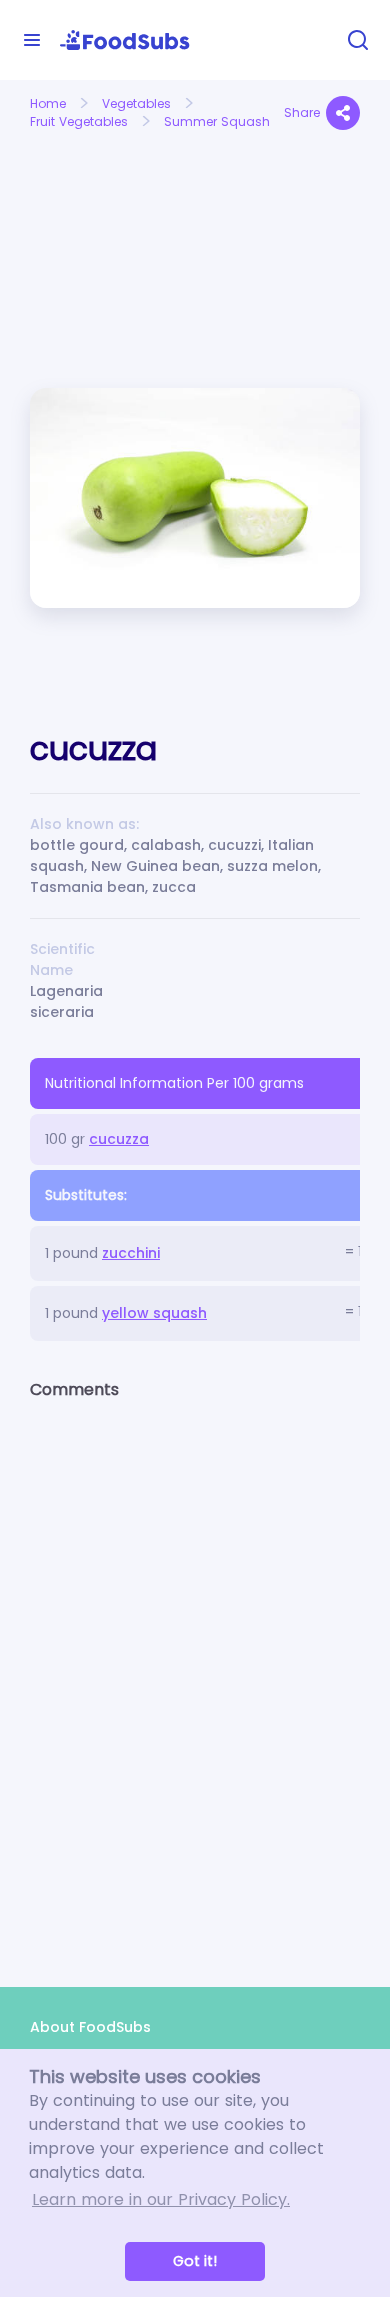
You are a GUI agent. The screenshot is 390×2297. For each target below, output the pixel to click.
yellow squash (154, 1313)
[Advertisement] (105, 208)
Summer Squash (217, 121)
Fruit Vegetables (79, 121)
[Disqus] (195, 1676)
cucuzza (119, 1139)
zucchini (131, 1253)
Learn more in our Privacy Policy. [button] (161, 2199)
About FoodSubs (90, 2027)
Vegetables (136, 103)
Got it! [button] (195, 2261)
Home (48, 103)
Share (302, 112)
